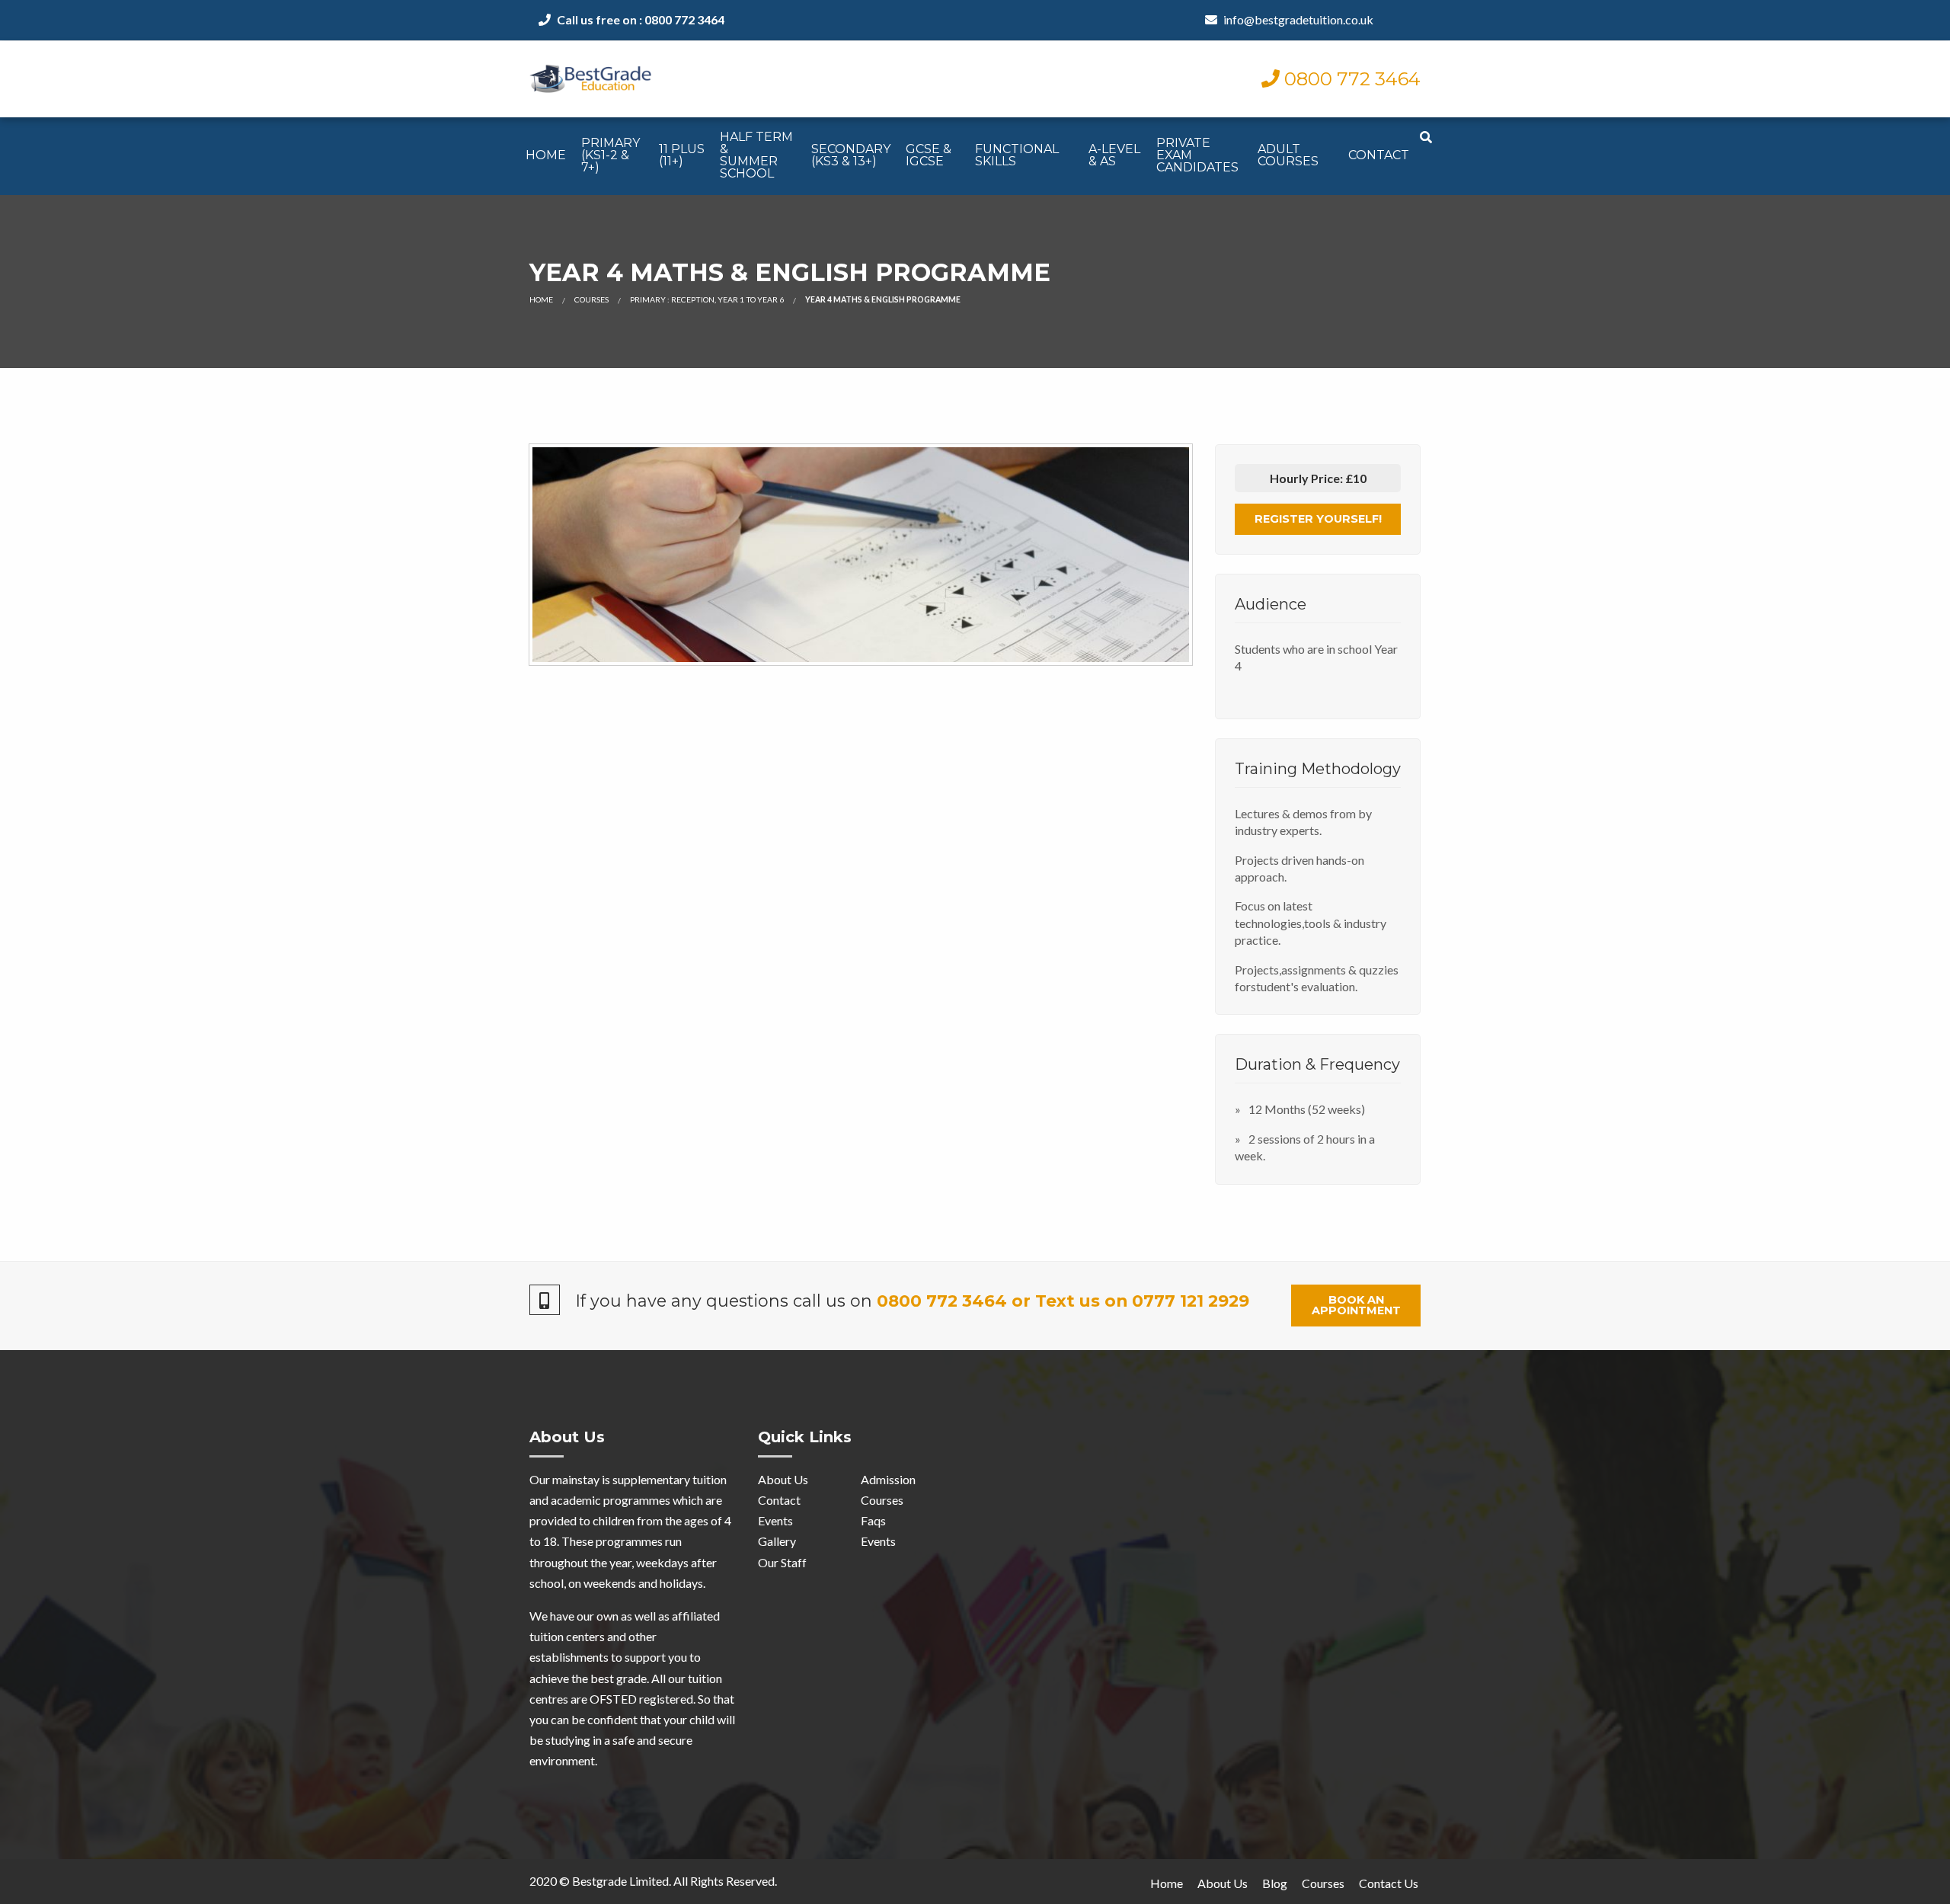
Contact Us (1389, 1883)
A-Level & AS (1114, 155)
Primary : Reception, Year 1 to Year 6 (707, 299)
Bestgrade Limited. (622, 1881)
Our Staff (782, 1562)
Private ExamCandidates (1197, 155)
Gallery (777, 1541)
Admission (888, 1479)
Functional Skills (1017, 155)
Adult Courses (1288, 155)
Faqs (873, 1520)
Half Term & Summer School (756, 155)
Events (775, 1520)
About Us (783, 1479)
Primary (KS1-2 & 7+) (611, 155)
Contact (1379, 155)
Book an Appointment (1356, 1305)
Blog (1275, 1883)
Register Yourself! (1318, 519)
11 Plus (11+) (682, 155)
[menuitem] (546, 156)
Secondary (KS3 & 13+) (851, 155)
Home (546, 155)
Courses (591, 299)
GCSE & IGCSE (929, 155)
